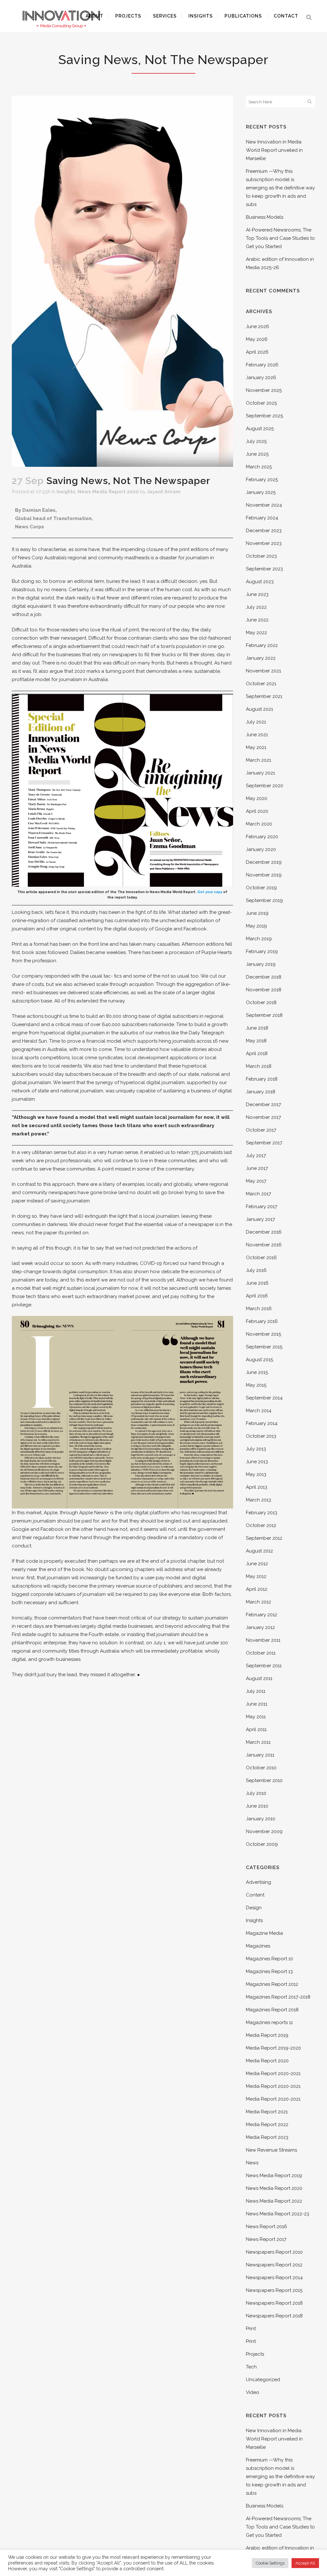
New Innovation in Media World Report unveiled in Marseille (274, 150)
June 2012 (257, 1564)
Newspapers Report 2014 (274, 2278)
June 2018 (257, 1028)
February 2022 (262, 645)
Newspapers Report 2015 (274, 2290)
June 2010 (257, 1806)
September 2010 (264, 1780)
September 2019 (264, 900)
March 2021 (259, 760)
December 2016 (264, 1232)
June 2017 (257, 1168)
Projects (255, 2354)
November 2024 (264, 505)
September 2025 (264, 416)
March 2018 (259, 1066)
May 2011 (256, 1717)
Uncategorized (263, 2380)
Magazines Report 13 (269, 1971)
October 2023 (261, 556)
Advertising (259, 1882)
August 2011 (259, 1678)
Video (253, 2392)
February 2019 (262, 951)
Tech (251, 2367)
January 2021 (260, 773)
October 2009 (262, 1844)
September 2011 (264, 1666)
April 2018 (257, 1053)
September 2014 (264, 1398)
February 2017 (262, 1207)
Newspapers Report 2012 (274, 2265)
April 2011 (256, 1729)
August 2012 (259, 1551)
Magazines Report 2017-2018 (278, 1997)
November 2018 (264, 990)
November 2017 (263, 1117)
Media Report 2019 (267, 2035)
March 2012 (259, 1602)
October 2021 (261, 684)
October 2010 (261, 1768)
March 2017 (259, 1194)
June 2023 (257, 594)
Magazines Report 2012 (272, 1984)
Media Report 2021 (267, 2112)
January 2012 (260, 1627)
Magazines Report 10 (270, 1959)
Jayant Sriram (164, 492)
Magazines (258, 1946)
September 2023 (264, 569)
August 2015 (259, 1360)
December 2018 (264, 977)
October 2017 (261, 1130)
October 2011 (261, 1653)
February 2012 (262, 1615)
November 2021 (263, 671)
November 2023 (264, 543)
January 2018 (261, 1092)
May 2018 (256, 1041)
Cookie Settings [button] (270, 2563)
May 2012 (256, 1576)
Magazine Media (264, 1933)
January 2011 (260, 1755)
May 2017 (256, 1181)
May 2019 (256, 926)
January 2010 (261, 1819)
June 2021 (257, 735)
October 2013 (261, 1436)
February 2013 (262, 1513)
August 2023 (260, 582)
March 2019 (259, 939)
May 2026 (257, 339)
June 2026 (258, 327)
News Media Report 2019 (274, 2176)
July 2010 (256, 1793)
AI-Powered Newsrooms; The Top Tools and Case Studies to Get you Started (280, 238)
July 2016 (256, 1270)
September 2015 (264, 1347)
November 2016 (264, 1245)
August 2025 (260, 429)
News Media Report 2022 (274, 2201)
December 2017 (263, 1105)
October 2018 (261, 1002)
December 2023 (264, 531)
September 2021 (264, 696)
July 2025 (256, 441)
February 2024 (262, 518)
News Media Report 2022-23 (278, 2214)
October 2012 (261, 1525)
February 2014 (262, 1423)
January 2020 (261, 849)
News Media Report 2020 (108, 492)
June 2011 (257, 1704)
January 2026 (261, 378)
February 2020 (262, 837)
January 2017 (260, 1219)
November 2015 (263, 1334)
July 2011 (256, 1691)
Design (254, 1908)
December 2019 (264, 862)
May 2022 (256, 633)
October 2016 (261, 1258)
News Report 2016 (266, 2227)
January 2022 (261, 658)
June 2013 (257, 1462)
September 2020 (265, 786)
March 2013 (259, 1500)
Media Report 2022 (267, 2125)
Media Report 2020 (267, 2061)
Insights (66, 492)
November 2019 (264, 875)
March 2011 (258, 1742)
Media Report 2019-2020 (274, 2048)
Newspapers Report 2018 (274, 2303)
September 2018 (264, 1015)
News (252, 2163)
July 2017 (256, 1156)
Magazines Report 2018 (272, 2010)
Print (251, 2329)
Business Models (265, 217)
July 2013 (256, 1449)
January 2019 (261, 964)
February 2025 (262, 480)
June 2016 (257, 1283)
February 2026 (262, 365)
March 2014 (259, 1411)
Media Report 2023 (267, 2137)
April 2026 (257, 352)
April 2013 (257, 1487)
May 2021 (256, 747)
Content (255, 1895)
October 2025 (261, 403)
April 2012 (257, 1589)
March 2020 (259, 824)
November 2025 (264, 390)
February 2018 (262, 1079)
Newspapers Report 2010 (274, 2252)
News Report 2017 (266, 2239)
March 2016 (259, 1309)
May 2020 (257, 798)
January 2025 (261, 492)
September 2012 (264, 1538)
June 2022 (257, 620)
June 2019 (257, 913)
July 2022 (256, 607)
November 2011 (263, 1640)
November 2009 (264, 1831)
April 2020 (257, 811)
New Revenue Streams (271, 2150)
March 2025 (259, 467)
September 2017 (264, 1143)
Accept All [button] (305, 2563)
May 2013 (256, 1474)
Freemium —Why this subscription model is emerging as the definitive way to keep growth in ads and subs (280, 188)
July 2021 (256, 722)
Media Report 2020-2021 (273, 2073)
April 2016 (257, 1296)
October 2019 (261, 888)
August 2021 (259, 709)
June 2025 (257, 454)
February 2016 (262, 1321)
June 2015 (257, 1372)
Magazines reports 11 (269, 2022)
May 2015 (256, 1385)
